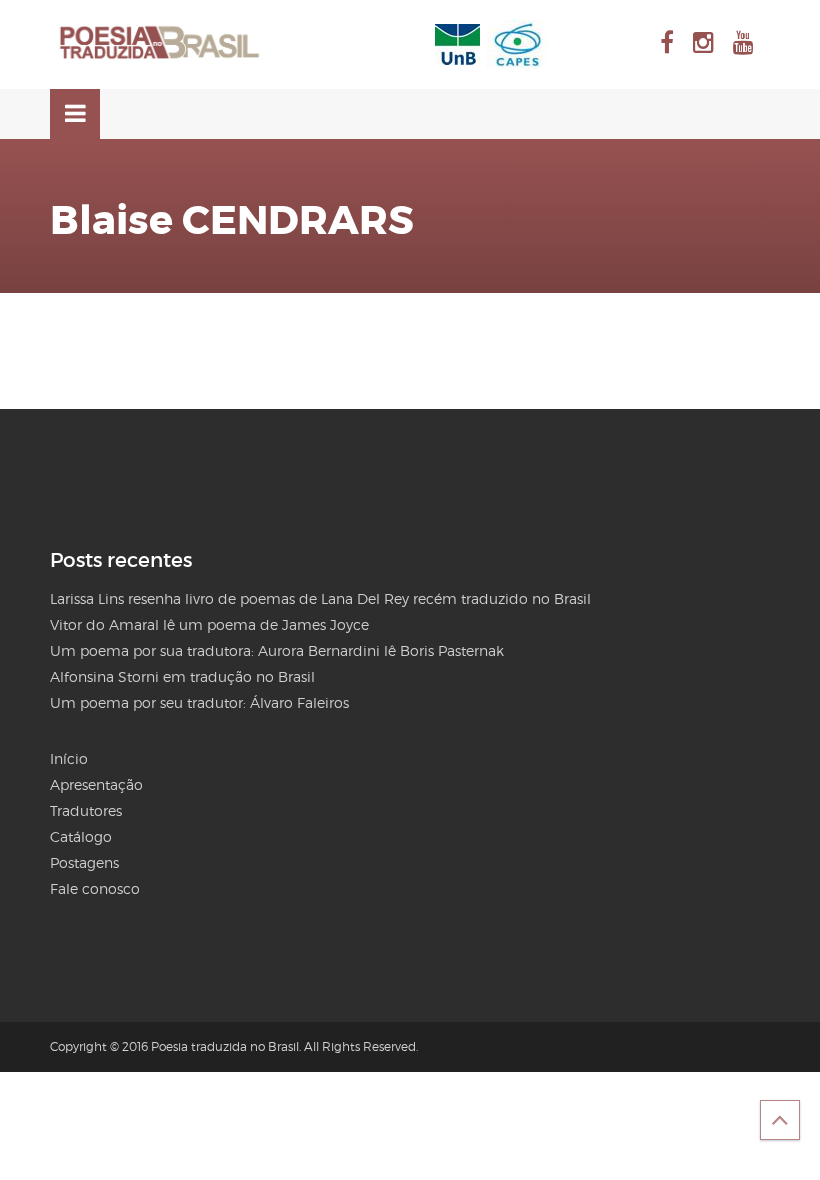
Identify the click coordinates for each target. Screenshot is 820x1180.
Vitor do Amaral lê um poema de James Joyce (209, 624)
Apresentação (96, 784)
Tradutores (86, 810)
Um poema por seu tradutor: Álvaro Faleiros (199, 702)
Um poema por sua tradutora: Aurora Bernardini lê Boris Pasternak (277, 650)
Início (69, 758)
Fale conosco (95, 888)
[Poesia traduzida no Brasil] (160, 43)
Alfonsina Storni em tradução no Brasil (182, 676)
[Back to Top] (780, 1120)
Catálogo (81, 836)
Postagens (84, 862)
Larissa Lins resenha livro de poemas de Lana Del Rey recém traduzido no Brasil (320, 598)
